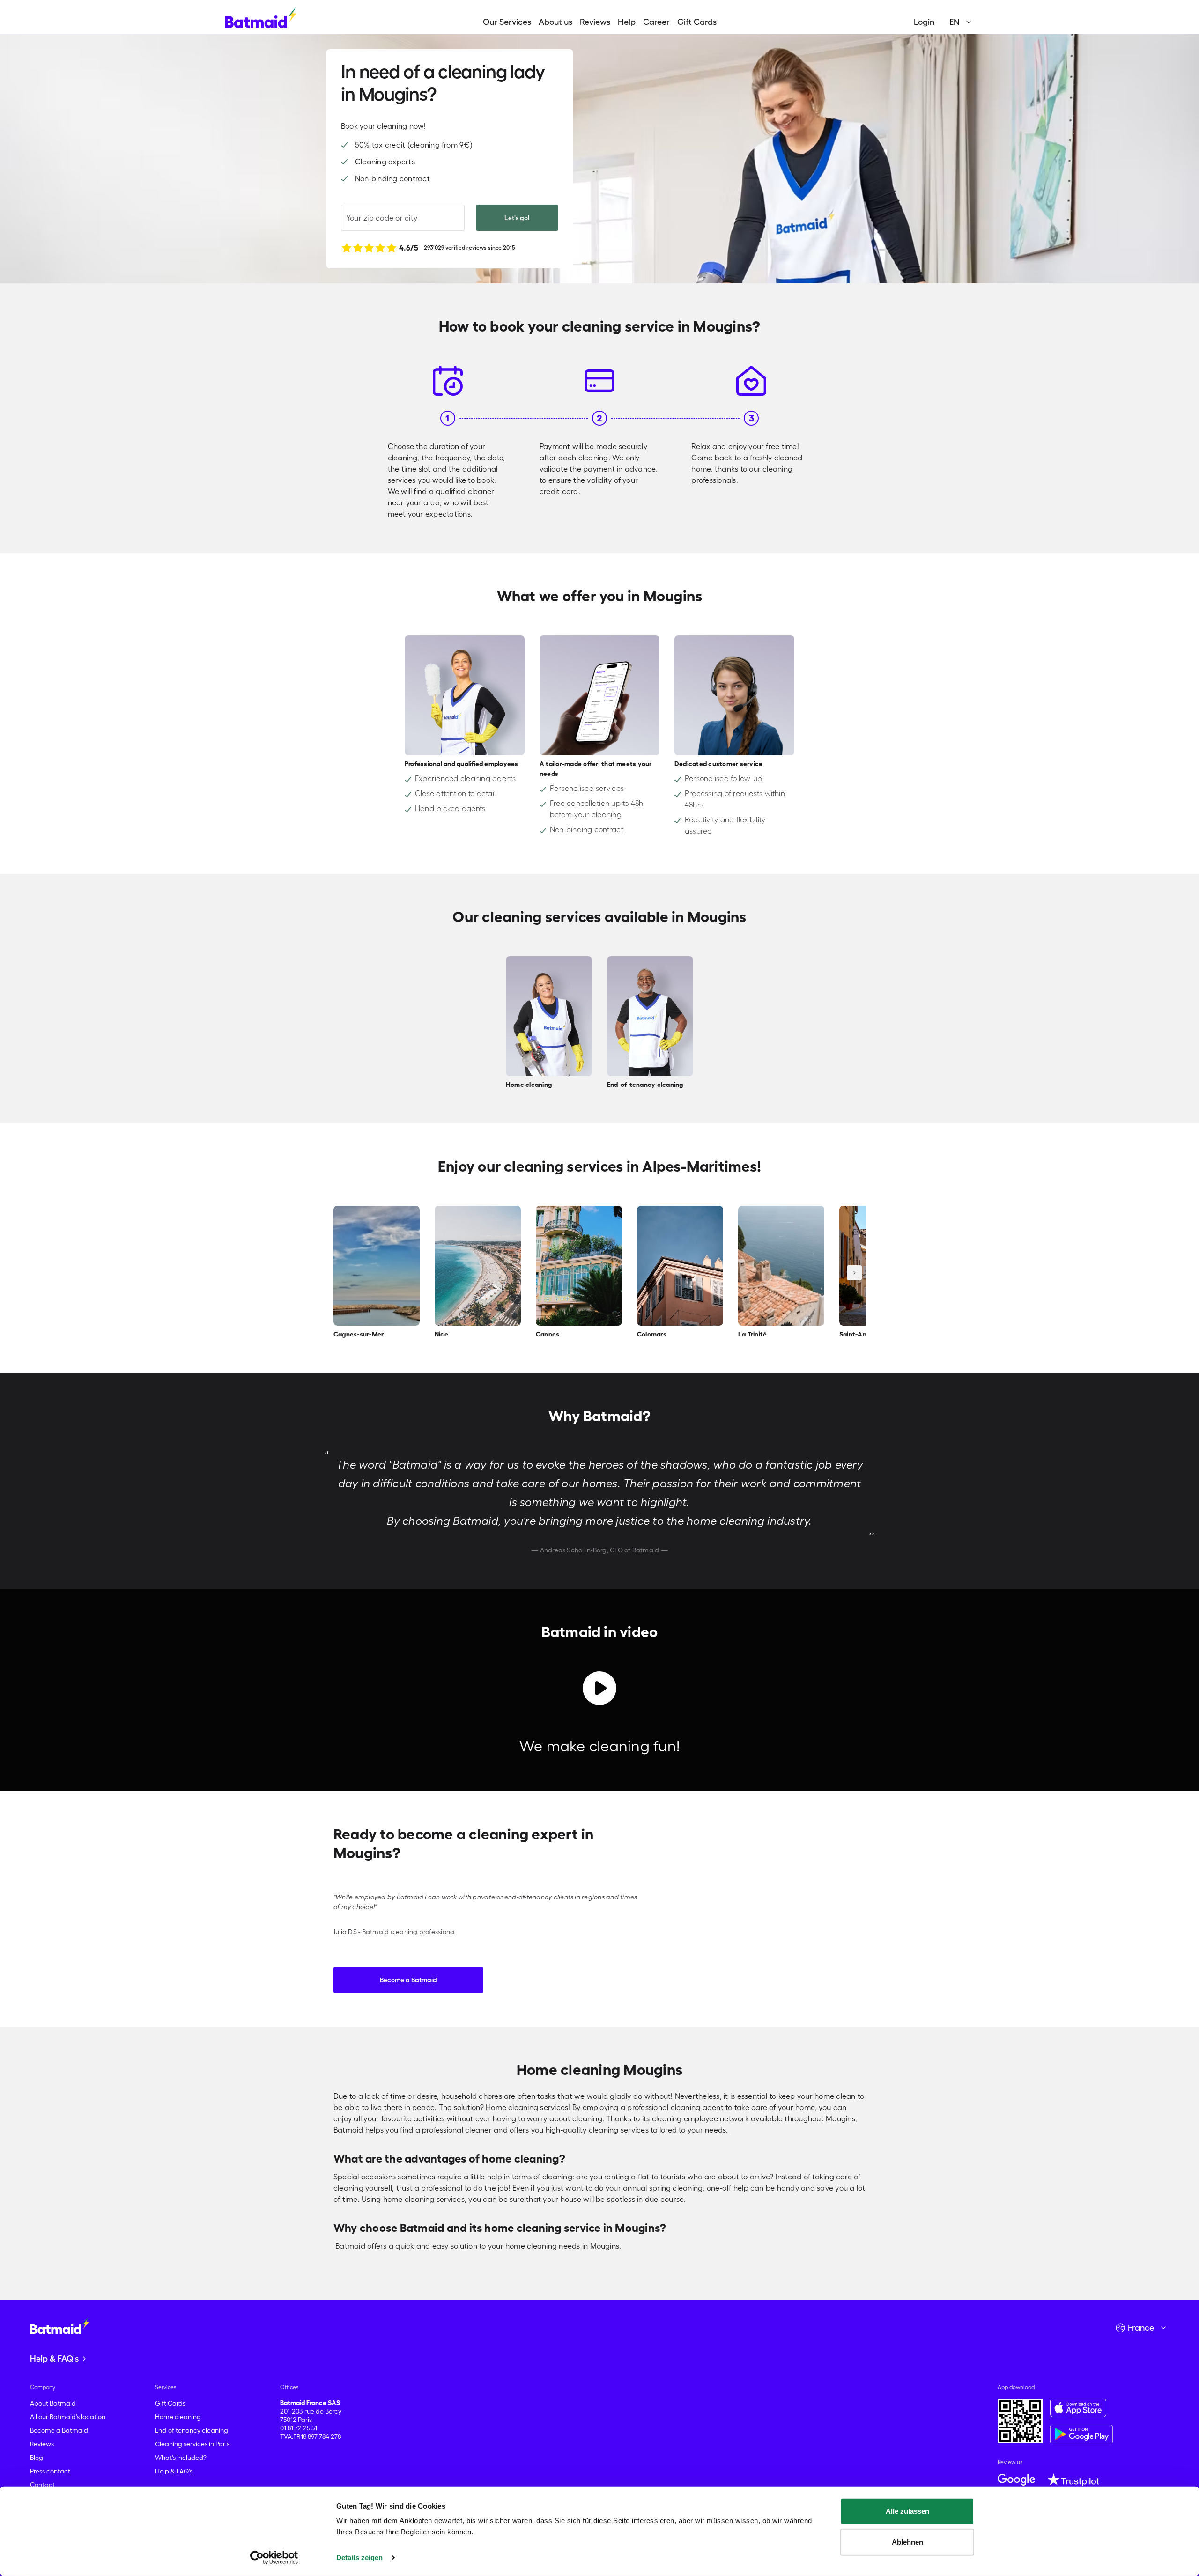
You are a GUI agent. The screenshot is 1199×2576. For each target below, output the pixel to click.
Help (627, 22)
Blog (37, 2458)
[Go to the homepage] (59, 2325)
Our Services (507, 22)
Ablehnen (907, 2542)
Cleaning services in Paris (192, 2444)
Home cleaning (178, 2417)
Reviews (595, 22)
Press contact (50, 2471)
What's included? (181, 2458)
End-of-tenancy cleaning (192, 2430)
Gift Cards (697, 22)
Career (656, 22)
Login (924, 22)
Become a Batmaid (408, 1980)
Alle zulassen (907, 2511)
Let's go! (517, 218)
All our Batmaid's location (68, 2417)
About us (555, 22)
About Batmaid (53, 2403)
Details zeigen (359, 2558)
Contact (42, 2485)
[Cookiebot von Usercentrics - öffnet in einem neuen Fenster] (274, 2558)
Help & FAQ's (174, 2471)
